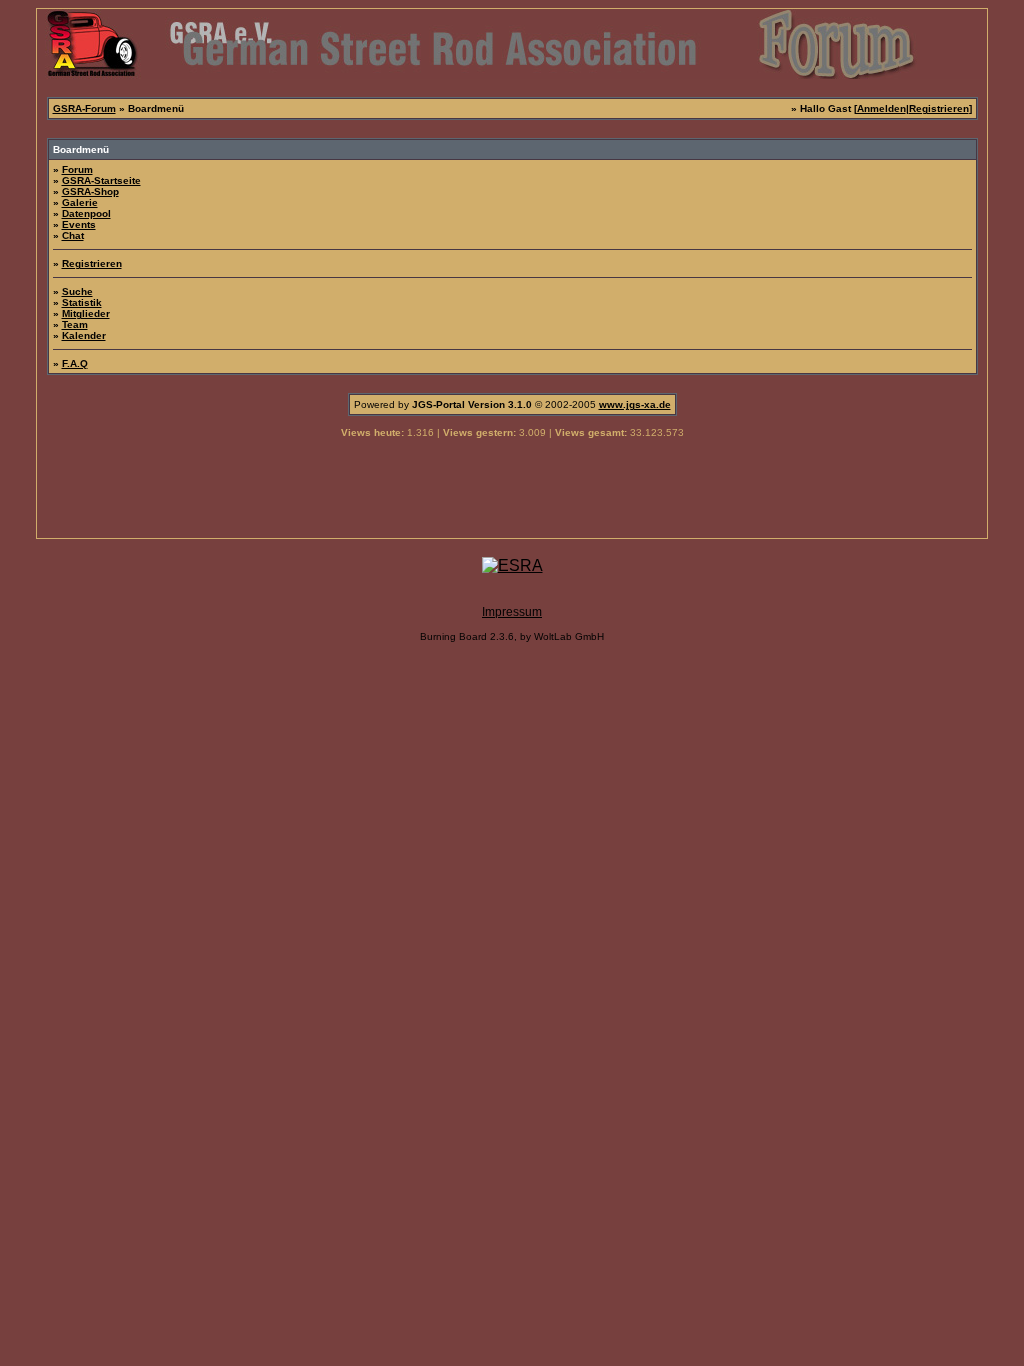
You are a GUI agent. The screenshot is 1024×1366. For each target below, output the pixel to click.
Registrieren (939, 108)
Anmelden (881, 108)
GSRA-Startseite (101, 180)
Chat (73, 235)
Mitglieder (86, 313)
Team (75, 324)
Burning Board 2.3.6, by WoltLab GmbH (512, 636)
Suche (77, 291)
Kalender (84, 335)
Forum (77, 169)
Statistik (82, 302)
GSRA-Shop (90, 191)
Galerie (80, 202)
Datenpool (86, 213)
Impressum (512, 612)
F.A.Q (75, 363)
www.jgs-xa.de (635, 404)
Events (79, 224)
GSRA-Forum (84, 108)
